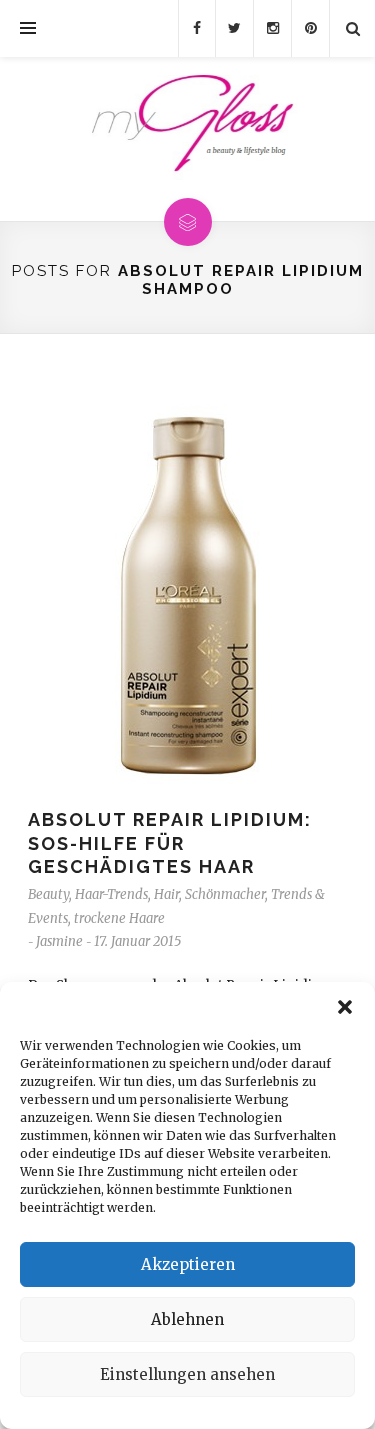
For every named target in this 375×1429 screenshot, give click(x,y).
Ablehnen (187, 1319)
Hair (166, 894)
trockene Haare (119, 918)
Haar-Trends (111, 894)
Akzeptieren (188, 1264)
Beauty (48, 894)
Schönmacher (225, 894)
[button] (345, 1007)
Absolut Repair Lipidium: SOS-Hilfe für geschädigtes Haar (170, 843)
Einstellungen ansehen (187, 1374)
